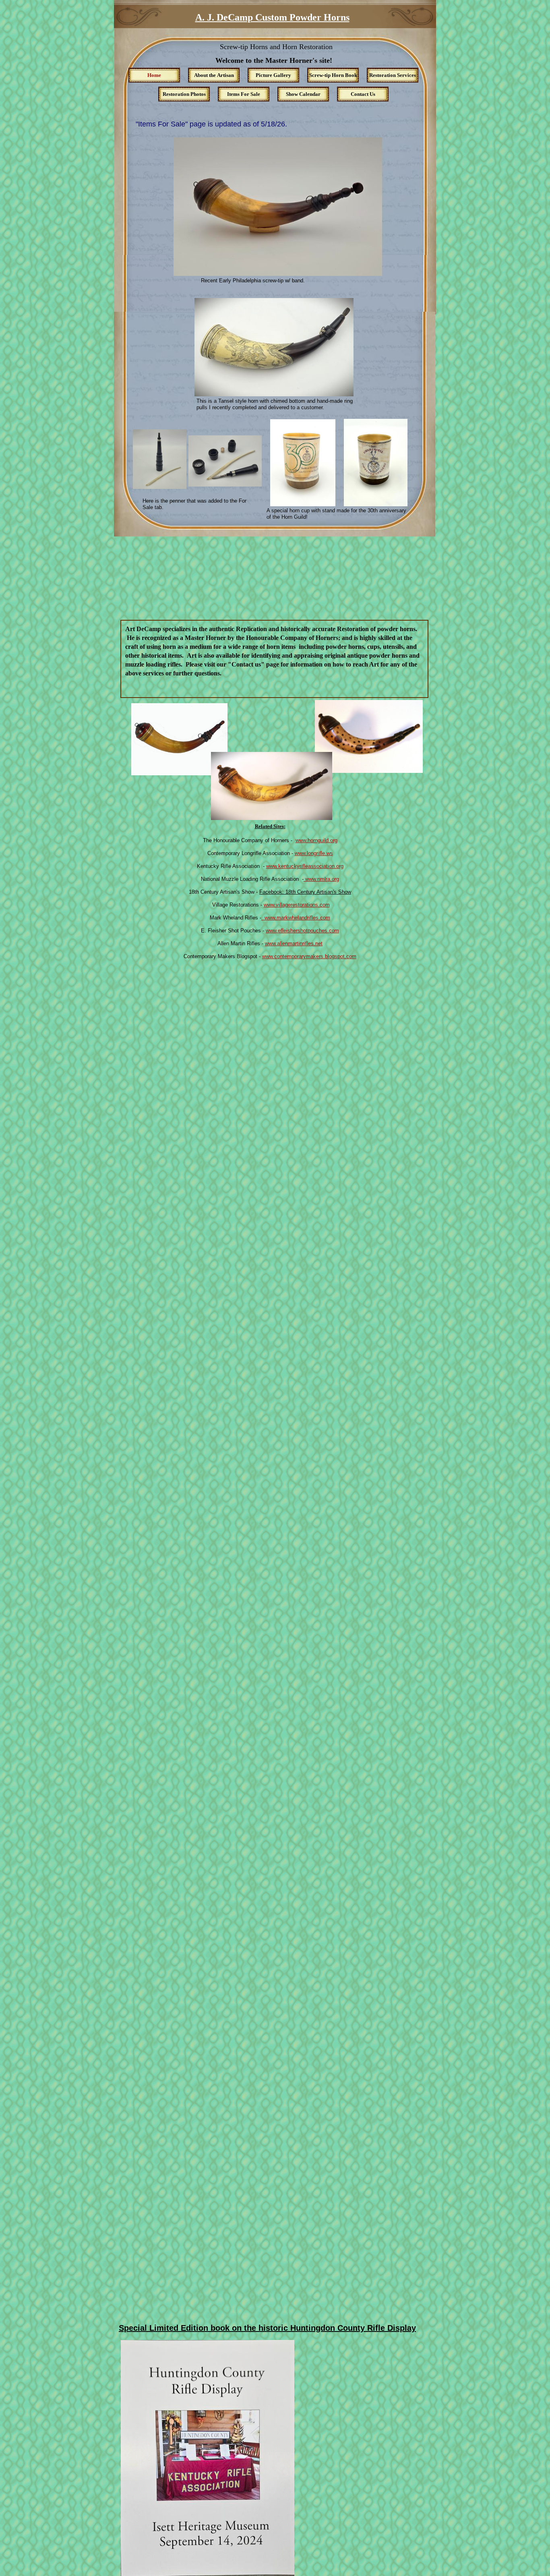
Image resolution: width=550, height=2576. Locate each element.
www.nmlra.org (321, 879)
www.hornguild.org (316, 840)
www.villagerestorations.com (297, 905)
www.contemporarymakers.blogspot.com (309, 956)
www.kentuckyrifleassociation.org (305, 866)
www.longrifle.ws (314, 853)
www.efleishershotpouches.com (302, 931)
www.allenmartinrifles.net (294, 943)
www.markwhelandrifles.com (296, 918)
